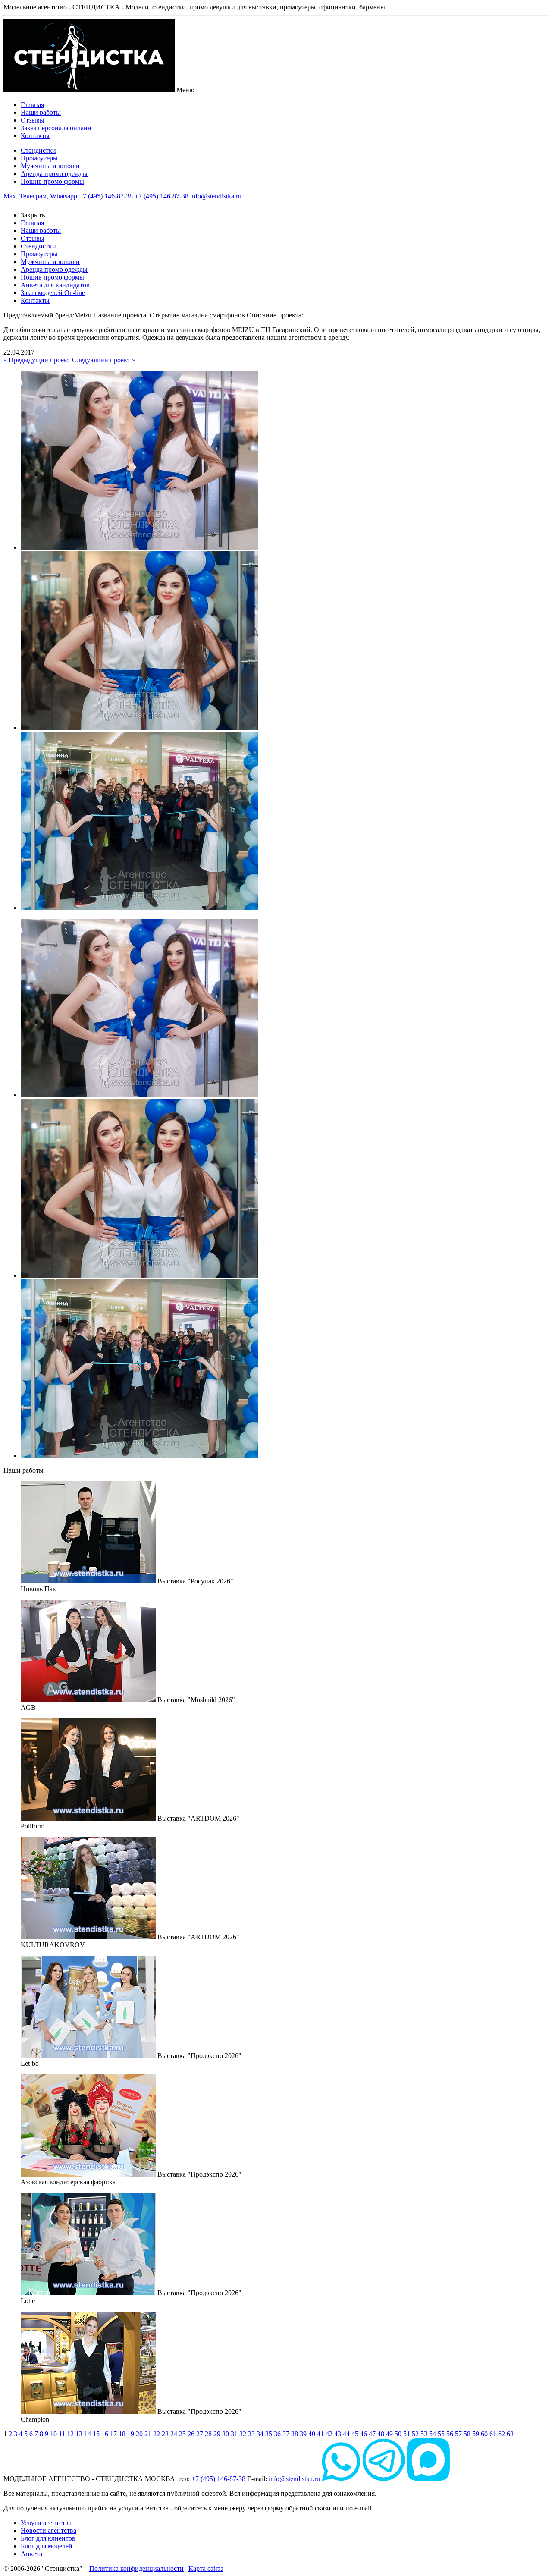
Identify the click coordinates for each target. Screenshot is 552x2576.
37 (286, 2434)
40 (312, 2434)
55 (441, 2434)
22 (157, 2434)
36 (277, 2434)
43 (338, 2434)
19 (131, 2434)
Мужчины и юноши (50, 166)
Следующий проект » (104, 360)
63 (510, 2434)
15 (96, 2434)
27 (200, 2434)
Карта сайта (206, 2568)
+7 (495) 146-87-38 (106, 196)
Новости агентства (49, 2530)
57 (458, 2434)
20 (139, 2434)
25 (182, 2434)
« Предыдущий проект (37, 360)
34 (260, 2434)
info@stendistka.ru (216, 196)
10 (53, 2434)
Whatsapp (64, 196)
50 (398, 2434)
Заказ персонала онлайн (56, 128)
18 (122, 2434)
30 (226, 2434)
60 (484, 2434)
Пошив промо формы (52, 181)
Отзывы (33, 120)
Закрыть (33, 215)
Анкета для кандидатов (55, 285)
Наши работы (41, 112)
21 (148, 2434)
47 (372, 2434)
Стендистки (38, 150)
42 (329, 2434)
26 (191, 2434)
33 (251, 2434)
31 (234, 2434)
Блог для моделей (47, 2546)
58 (467, 2434)
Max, (11, 196)
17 (113, 2434)
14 (88, 2434)
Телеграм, (34, 196)
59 (476, 2434)
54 (433, 2434)
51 (407, 2434)
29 (217, 2434)
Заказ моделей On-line (53, 293)
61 (493, 2434)
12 (70, 2434)
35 (269, 2434)
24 (174, 2434)
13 (79, 2434)
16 (105, 2434)
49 (389, 2434)
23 (165, 2434)
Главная (32, 105)
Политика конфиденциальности (136, 2568)
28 (208, 2434)
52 (415, 2434)
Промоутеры (39, 158)
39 (303, 2434)
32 (243, 2434)
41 (320, 2434)
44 (346, 2434)
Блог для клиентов (48, 2538)
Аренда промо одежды (54, 174)
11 (62, 2434)
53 (424, 2434)
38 (295, 2434)
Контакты (35, 136)
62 (502, 2434)
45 (355, 2434)
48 (381, 2434)
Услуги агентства (46, 2523)
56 (450, 2434)
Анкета (31, 2554)
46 (364, 2434)
